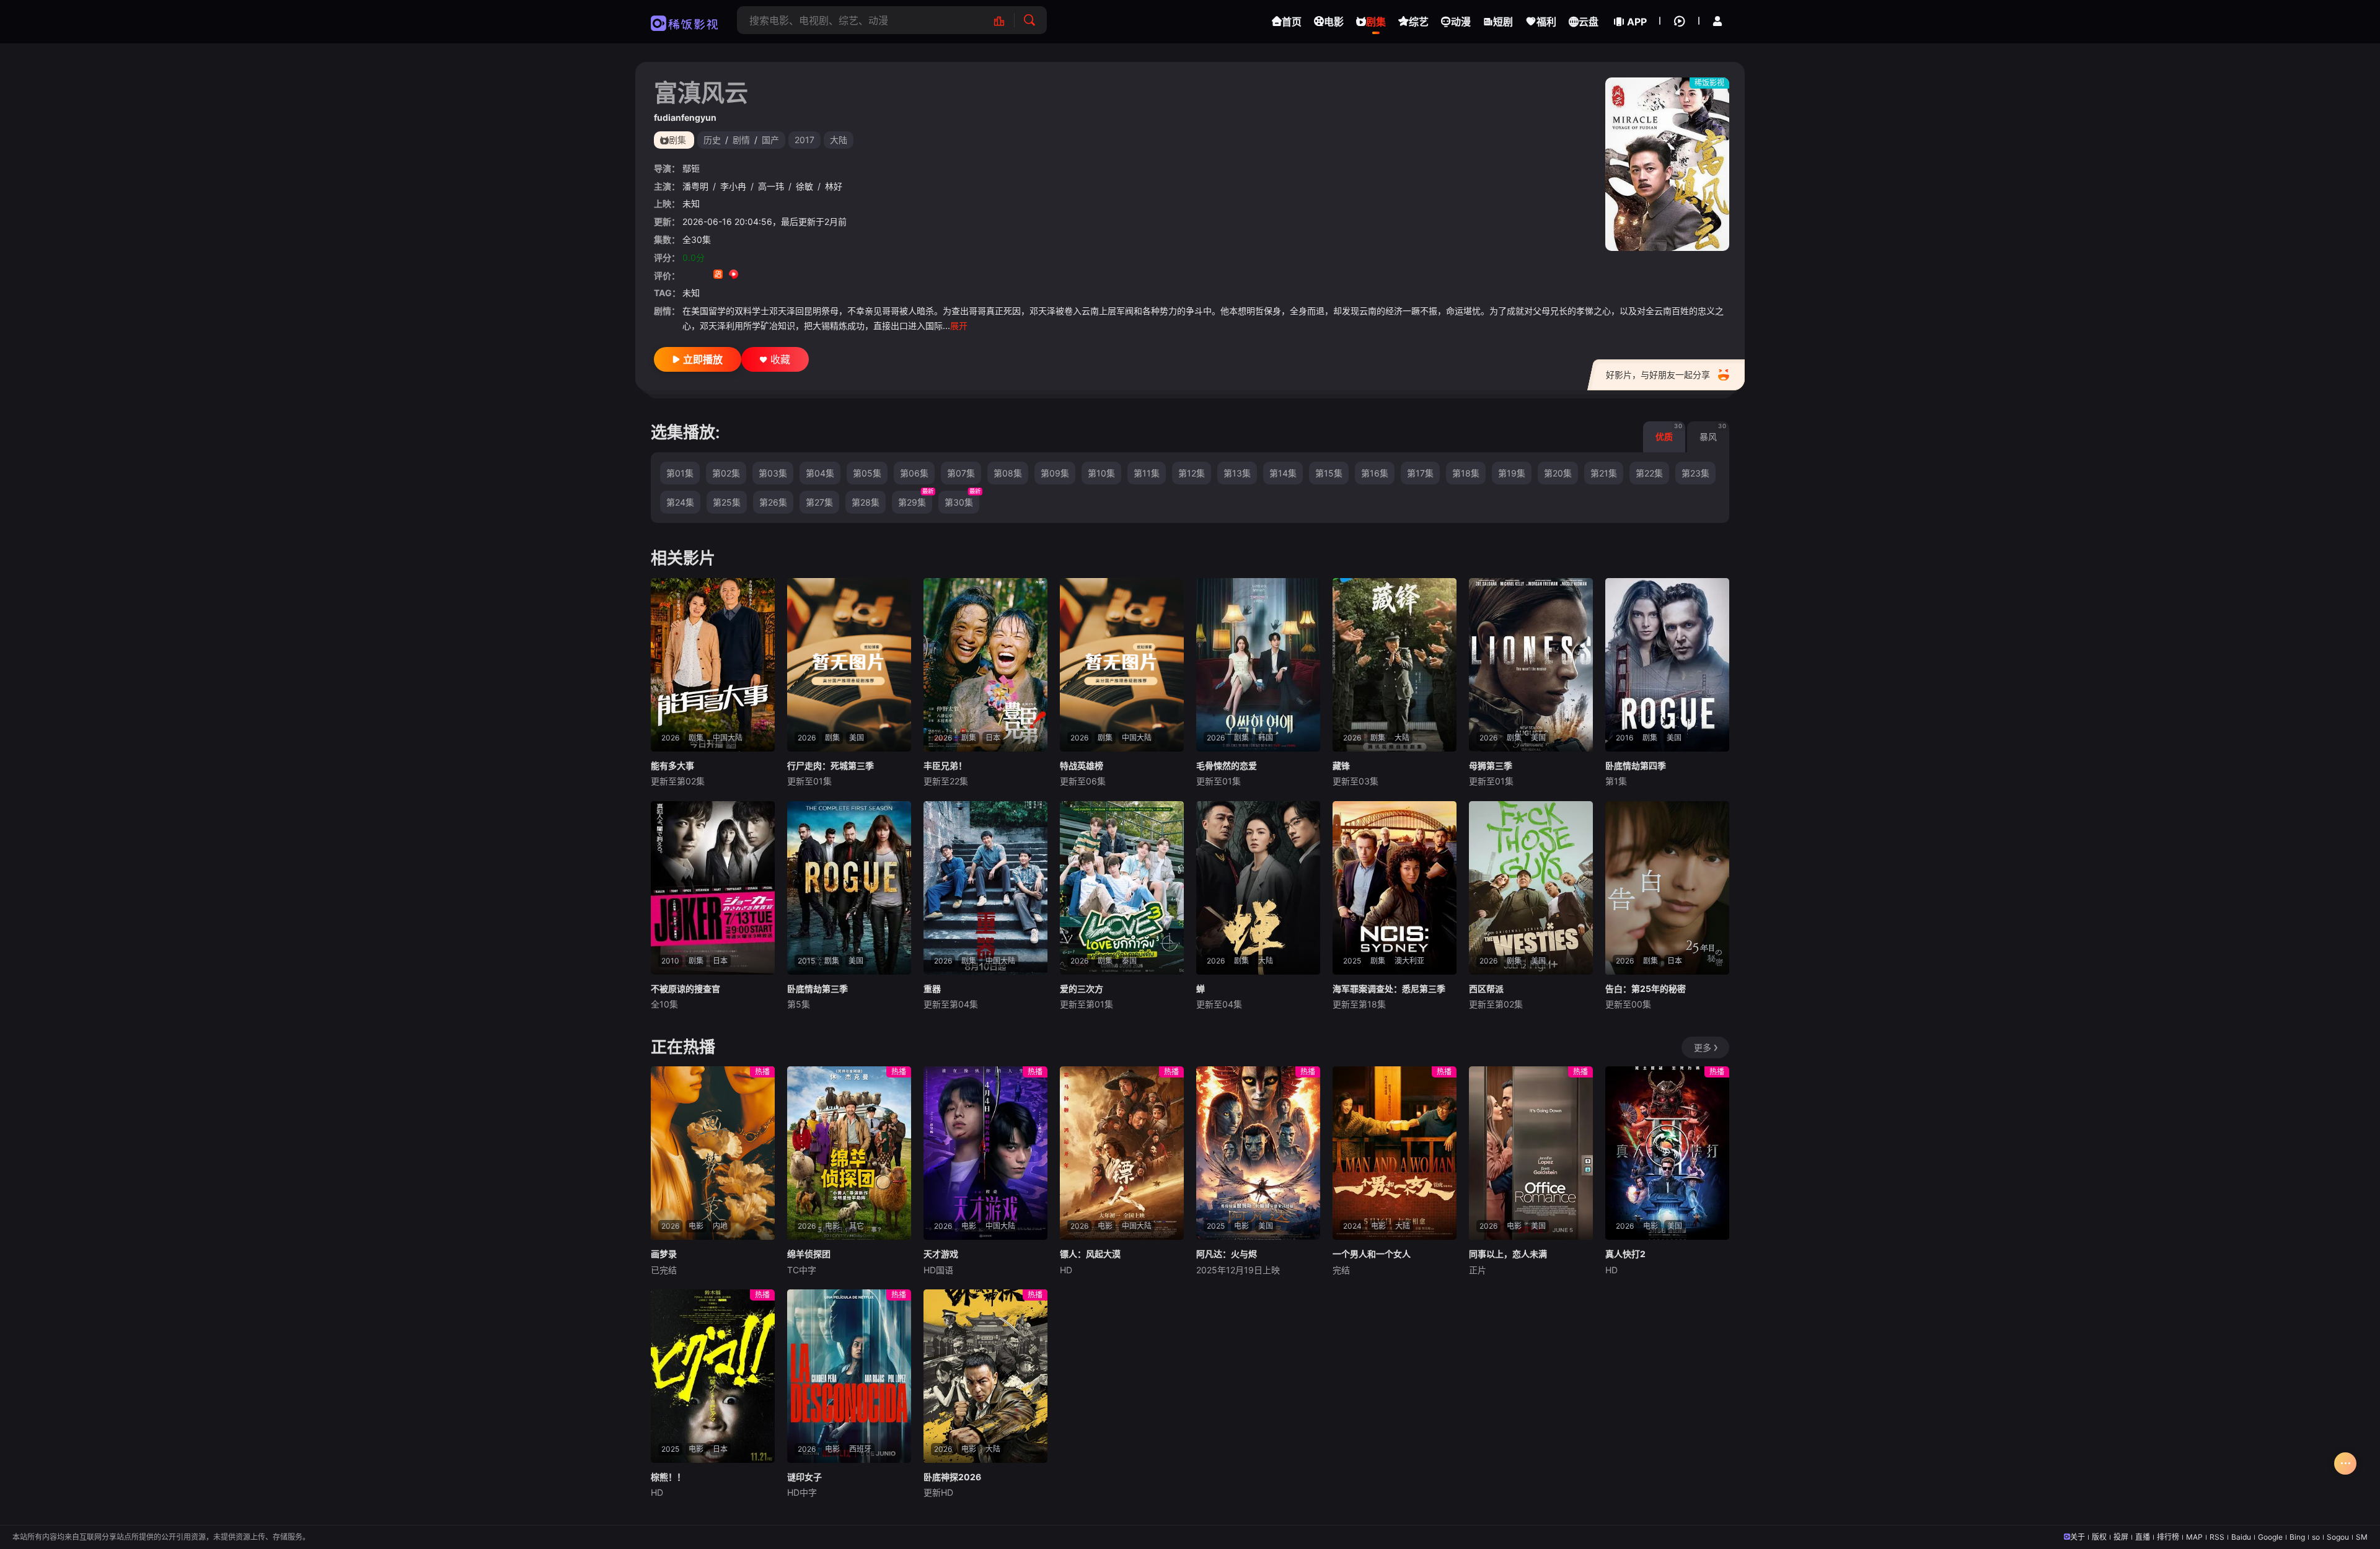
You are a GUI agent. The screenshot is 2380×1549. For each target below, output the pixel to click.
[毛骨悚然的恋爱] (1258, 665)
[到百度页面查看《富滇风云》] (780, 275)
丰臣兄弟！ (945, 766)
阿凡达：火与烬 (1227, 1254)
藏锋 (1341, 766)
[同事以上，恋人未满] (1531, 1153)
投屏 (2121, 1537)
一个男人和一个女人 (1372, 1254)
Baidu (2241, 1537)
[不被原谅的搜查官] (713, 888)
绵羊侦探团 (809, 1254)
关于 (2078, 1537)
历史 (712, 140)
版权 (2099, 1537)
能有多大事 (672, 766)
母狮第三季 (1491, 766)
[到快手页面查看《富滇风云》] (718, 275)
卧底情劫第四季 (1636, 766)
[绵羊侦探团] (849, 1153)
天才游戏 (941, 1254)
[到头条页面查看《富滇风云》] (765, 275)
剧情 (741, 140)
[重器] (985, 888)
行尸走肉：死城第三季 (831, 766)
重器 (932, 989)
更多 (1703, 1047)
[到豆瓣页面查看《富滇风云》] (687, 275)
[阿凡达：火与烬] (1258, 1153)
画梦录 (664, 1254)
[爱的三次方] (1122, 888)
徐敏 (804, 186)
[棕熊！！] (713, 1376)
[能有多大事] (713, 665)
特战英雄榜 (1082, 766)
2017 (804, 140)
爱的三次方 (1082, 989)
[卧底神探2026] (985, 1376)
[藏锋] (1395, 665)
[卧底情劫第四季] (1667, 665)
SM (2362, 1537)
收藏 (780, 359)
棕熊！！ (668, 1477)
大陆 (839, 140)
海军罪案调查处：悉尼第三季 (1389, 989)
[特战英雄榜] (1122, 665)
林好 (834, 186)
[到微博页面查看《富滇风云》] (749, 275)
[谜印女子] (849, 1376)
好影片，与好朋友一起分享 (1658, 375)
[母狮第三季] (1531, 665)
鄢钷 (691, 168)
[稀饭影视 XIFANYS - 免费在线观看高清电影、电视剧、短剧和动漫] (685, 22)
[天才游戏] (985, 1153)
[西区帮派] (1531, 888)
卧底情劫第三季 (818, 989)
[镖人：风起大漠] (1122, 1153)
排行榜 (2168, 1537)
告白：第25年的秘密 (1646, 989)
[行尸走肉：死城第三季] (849, 665)
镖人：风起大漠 (1090, 1254)
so (2316, 1537)
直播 (2143, 1537)
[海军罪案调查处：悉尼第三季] (1395, 888)
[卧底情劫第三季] (849, 888)
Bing (2297, 1537)
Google (2270, 1537)
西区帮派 (1486, 989)
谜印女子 (804, 1477)
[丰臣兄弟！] (985, 665)
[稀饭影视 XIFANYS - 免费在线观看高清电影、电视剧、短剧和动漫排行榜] (1006, 20)
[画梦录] (713, 1153)
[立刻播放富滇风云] (1667, 164)
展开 (959, 326)
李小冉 (733, 186)
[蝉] (1258, 888)
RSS (2217, 1537)
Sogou (2338, 1537)
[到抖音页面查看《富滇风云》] (703, 275)
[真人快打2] (1667, 1153)
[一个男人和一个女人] (1395, 1153)
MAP (2194, 1537)
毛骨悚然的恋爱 (1227, 766)
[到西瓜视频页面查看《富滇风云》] (734, 275)
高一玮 (771, 186)
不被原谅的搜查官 (685, 989)
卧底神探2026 (952, 1477)
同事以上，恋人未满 (1508, 1254)
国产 (770, 140)
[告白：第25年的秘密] (1667, 888)
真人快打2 (1625, 1254)
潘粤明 (695, 186)
